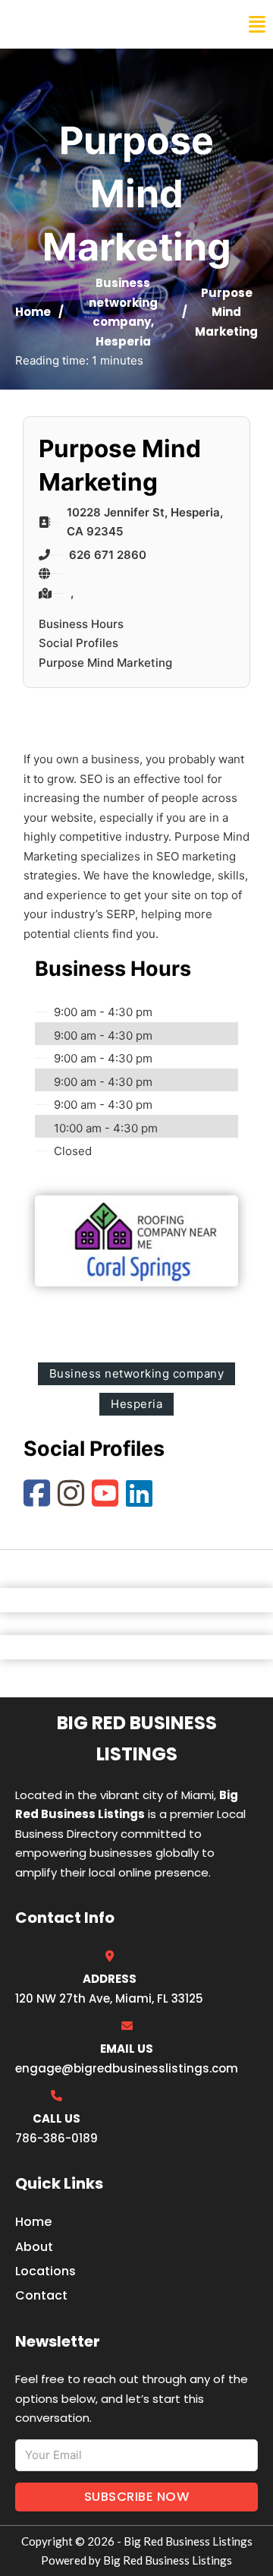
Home (33, 312)
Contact (41, 2295)
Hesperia (123, 341)
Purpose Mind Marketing (105, 663)
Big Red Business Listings (111, 24)
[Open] (257, 25)
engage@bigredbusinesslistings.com (127, 2068)
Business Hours (81, 624)
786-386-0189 (56, 2138)
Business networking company (123, 302)
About (34, 2247)
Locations (45, 2271)
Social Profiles (78, 643)
